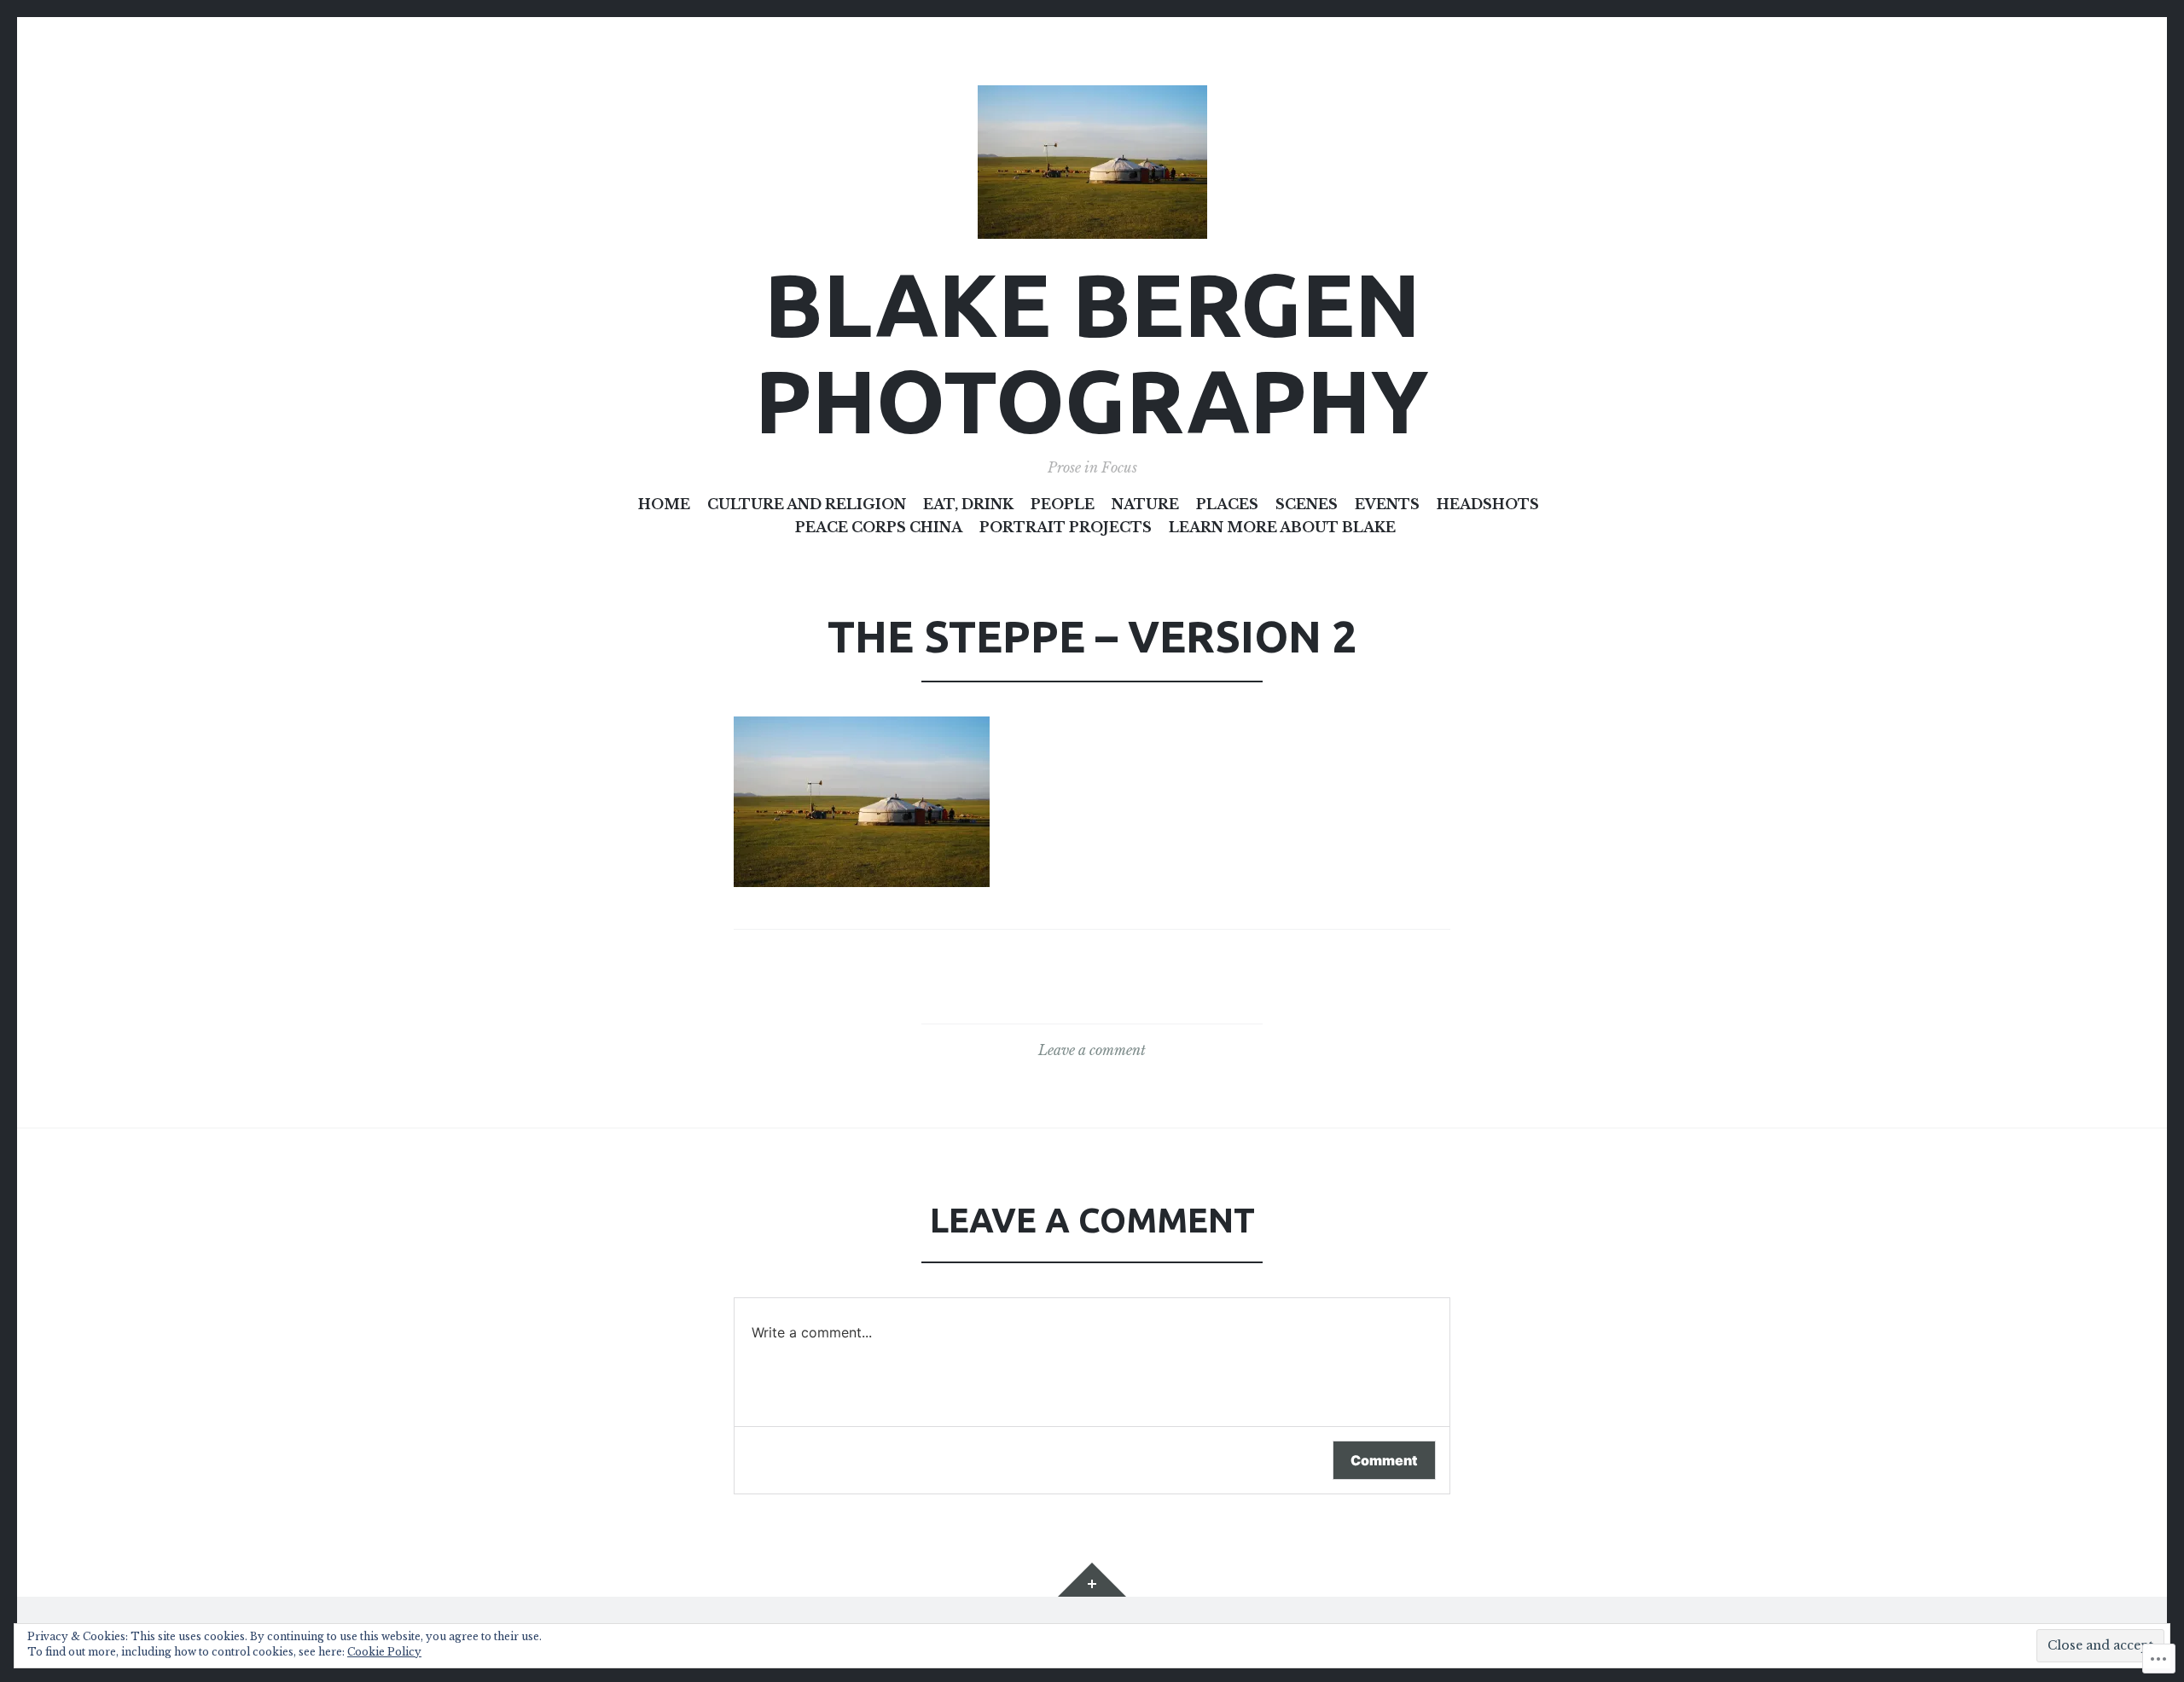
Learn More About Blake (1282, 527)
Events (1387, 504)
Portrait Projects (1066, 527)
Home (664, 504)
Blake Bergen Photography (1092, 352)
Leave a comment (1092, 1050)
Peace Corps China (879, 527)
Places (1227, 504)
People (1063, 504)
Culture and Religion (807, 504)
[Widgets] (1092, 1580)
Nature (1145, 504)
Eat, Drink (968, 504)
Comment (1384, 1460)
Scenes (1307, 504)
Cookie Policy (384, 1652)
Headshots (1488, 504)
